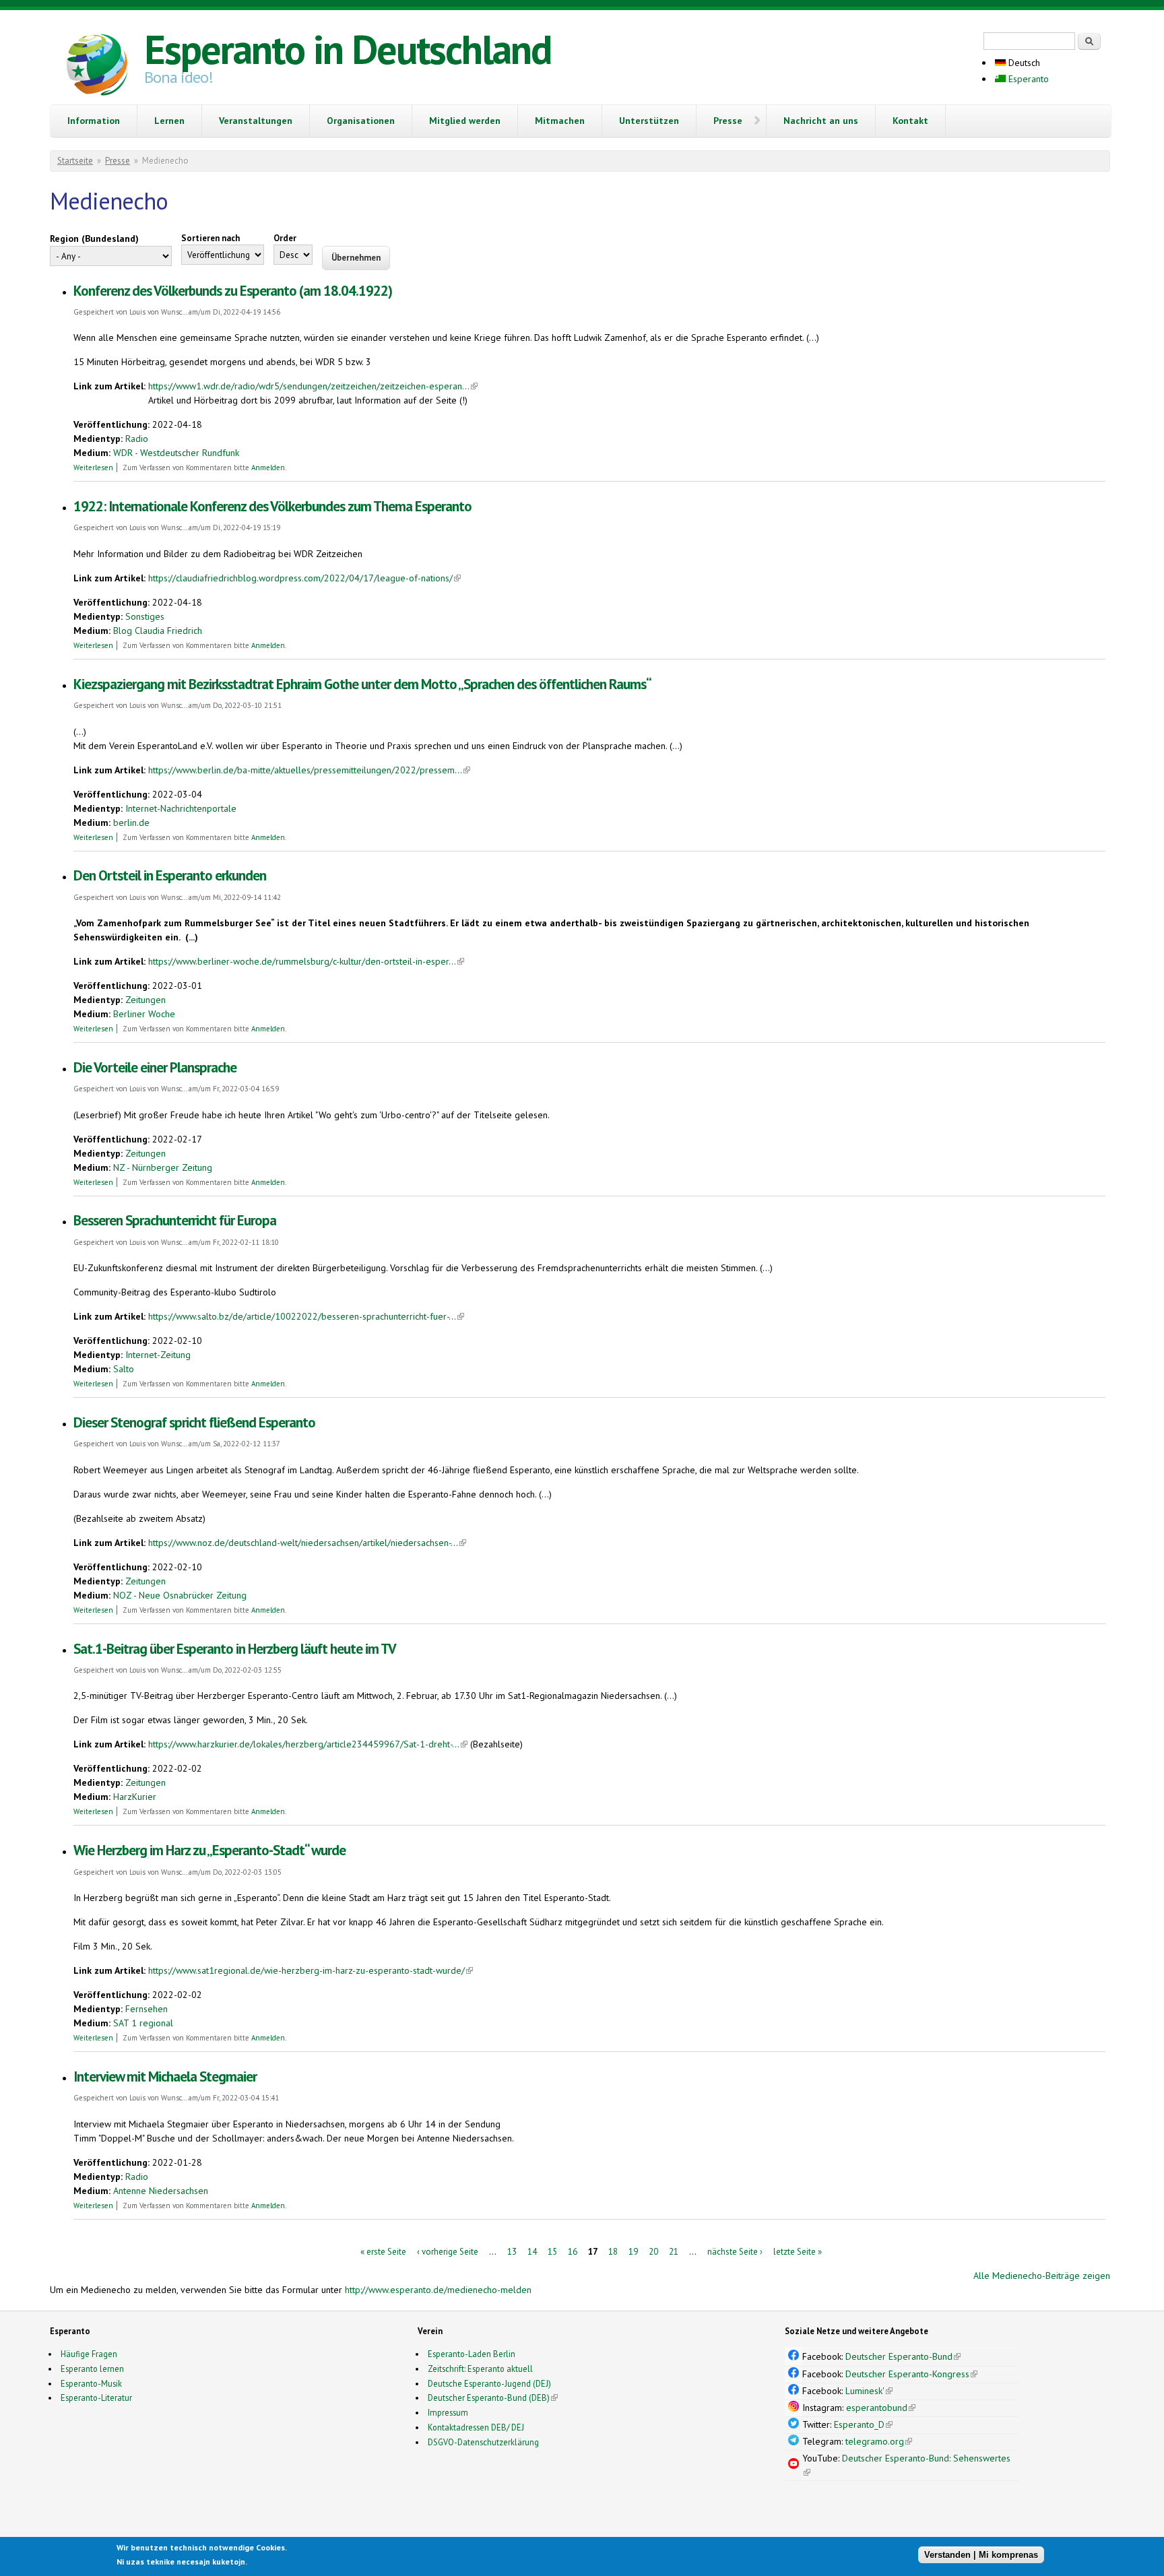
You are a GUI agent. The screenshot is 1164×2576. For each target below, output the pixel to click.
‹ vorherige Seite (448, 2251)
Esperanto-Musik (91, 2383)
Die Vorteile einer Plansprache (155, 1067)
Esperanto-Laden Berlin (472, 2354)
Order (285, 238)
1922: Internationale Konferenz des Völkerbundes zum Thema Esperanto (272, 506)
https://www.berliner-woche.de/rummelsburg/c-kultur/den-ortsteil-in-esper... (306, 961)
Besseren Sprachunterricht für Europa (175, 1220)
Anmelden (268, 468)
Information (94, 121)
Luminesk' (869, 2391)
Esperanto (1027, 79)
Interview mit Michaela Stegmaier (165, 2076)
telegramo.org (879, 2441)
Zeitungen (145, 1000)
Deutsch (1023, 63)
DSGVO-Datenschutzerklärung (483, 2442)
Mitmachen (560, 121)
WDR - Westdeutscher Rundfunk (176, 453)
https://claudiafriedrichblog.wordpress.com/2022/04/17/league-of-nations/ (304, 578)
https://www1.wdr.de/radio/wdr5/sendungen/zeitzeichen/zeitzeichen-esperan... (313, 386)
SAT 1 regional (143, 2023)
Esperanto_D (863, 2424)
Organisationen (361, 121)
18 (613, 2251)
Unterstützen (649, 121)
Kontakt (910, 121)
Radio (137, 439)
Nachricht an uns (821, 121)
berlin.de (131, 823)
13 (512, 2251)
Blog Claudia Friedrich (158, 631)
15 (552, 2251)
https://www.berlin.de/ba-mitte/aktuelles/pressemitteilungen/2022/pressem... (309, 770)
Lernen (169, 121)
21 (674, 2251)
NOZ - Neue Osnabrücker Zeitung (180, 1595)
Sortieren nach (211, 238)
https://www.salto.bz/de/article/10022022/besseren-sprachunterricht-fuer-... (306, 1316)
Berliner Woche (144, 1014)
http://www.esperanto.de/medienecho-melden (438, 2290)
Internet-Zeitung (158, 1355)
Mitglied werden (465, 121)
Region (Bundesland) (94, 238)
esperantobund (881, 2408)
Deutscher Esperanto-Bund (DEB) (489, 2397)
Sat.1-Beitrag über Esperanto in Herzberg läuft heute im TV (235, 1649)
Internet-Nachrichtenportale (181, 808)
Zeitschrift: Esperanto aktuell (480, 2369)
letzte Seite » (798, 2251)
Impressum (448, 2412)
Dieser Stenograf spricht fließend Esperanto (194, 1422)
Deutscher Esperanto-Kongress (911, 2374)
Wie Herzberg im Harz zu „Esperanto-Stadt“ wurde (209, 1850)
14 (532, 2251)
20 (653, 2251)
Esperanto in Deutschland (348, 49)
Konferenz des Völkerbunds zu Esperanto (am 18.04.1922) (233, 291)
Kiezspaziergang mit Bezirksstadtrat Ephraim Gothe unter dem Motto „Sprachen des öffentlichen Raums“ (362, 684)
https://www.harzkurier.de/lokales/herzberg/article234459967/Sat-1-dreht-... (308, 1744)
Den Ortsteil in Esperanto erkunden (170, 875)
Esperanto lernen (92, 2369)
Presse (728, 121)
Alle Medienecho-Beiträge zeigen (1042, 2276)
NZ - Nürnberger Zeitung (163, 1167)
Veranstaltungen (256, 121)
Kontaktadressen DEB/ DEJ (476, 2427)
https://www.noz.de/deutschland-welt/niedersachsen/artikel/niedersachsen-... (307, 1543)
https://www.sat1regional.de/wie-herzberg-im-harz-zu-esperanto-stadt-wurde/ (311, 1970)
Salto (124, 1369)
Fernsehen (147, 2009)
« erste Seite (383, 2251)
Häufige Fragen (89, 2354)
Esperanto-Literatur (96, 2397)
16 (573, 2251)
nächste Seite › (735, 2251)
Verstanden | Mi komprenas (981, 2554)
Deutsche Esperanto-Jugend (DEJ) (489, 2383)
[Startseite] (97, 67)
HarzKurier (135, 1797)
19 (633, 2251)
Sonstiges (145, 616)
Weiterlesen (93, 468)
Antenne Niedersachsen (161, 2191)
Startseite (75, 161)
